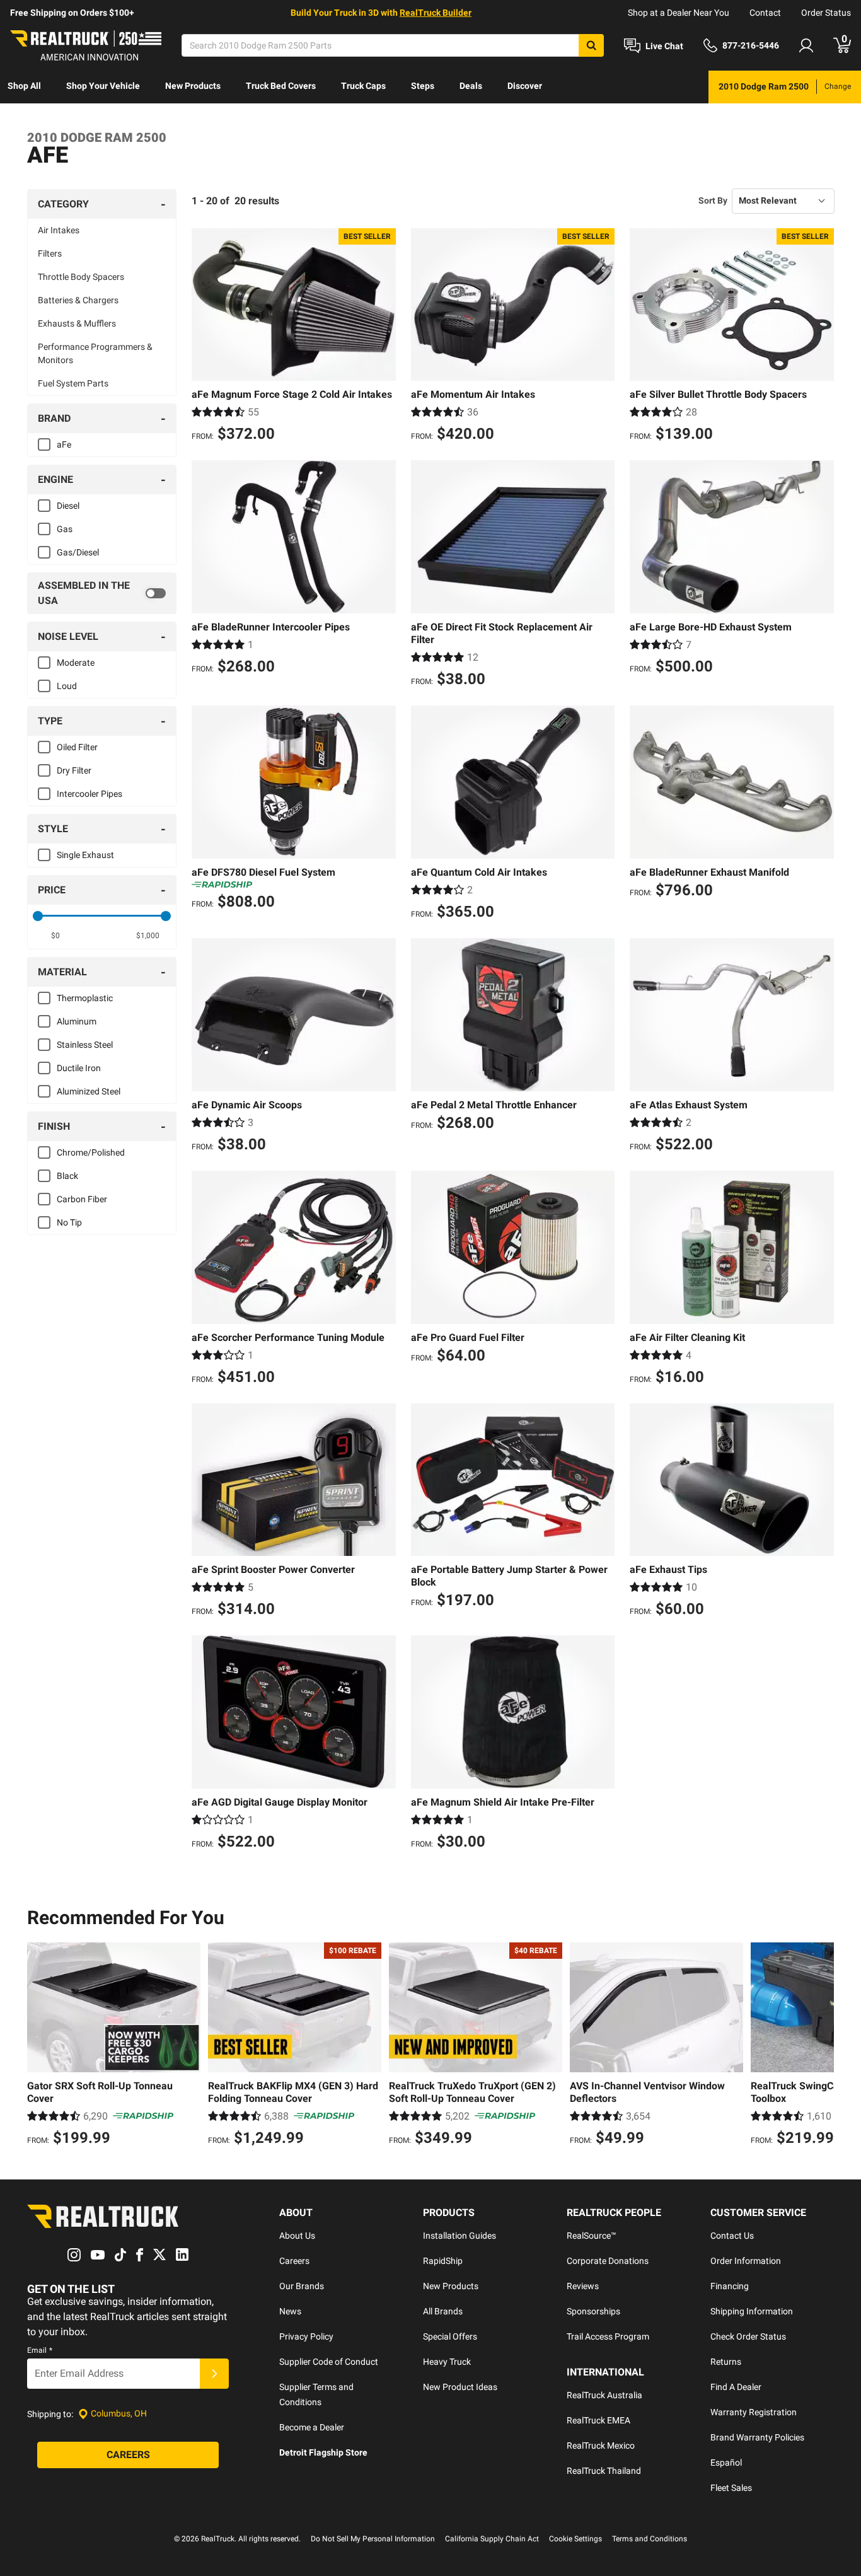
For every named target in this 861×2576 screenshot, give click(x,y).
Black (67, 1176)
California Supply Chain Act (492, 2539)
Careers (294, 2261)
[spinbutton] (56, 936)
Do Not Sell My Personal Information (373, 2539)
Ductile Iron (79, 1068)
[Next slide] (821, 2046)
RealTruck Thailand (604, 2471)
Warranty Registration (754, 2412)
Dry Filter (74, 770)
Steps (423, 86)
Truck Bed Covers (281, 86)
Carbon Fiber (82, 1199)
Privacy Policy (306, 2336)
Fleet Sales (731, 2488)
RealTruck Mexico (601, 2445)
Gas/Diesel (78, 552)
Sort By (713, 200)
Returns (726, 2362)
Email (40, 2350)
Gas (65, 529)
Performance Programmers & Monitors (95, 353)
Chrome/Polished (91, 1152)
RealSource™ (592, 2236)
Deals (471, 86)
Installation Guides (459, 2236)
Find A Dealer (736, 2387)
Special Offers (450, 2336)
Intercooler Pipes (90, 794)
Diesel (68, 506)
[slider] (38, 916)
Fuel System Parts (73, 383)
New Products (193, 86)
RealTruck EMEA (598, 2420)
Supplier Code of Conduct (329, 2362)
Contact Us (732, 2236)
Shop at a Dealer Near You (679, 13)
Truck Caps (363, 86)
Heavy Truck (447, 2362)
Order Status (826, 13)
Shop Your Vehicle (103, 86)
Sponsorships (593, 2311)
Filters (50, 253)
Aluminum (77, 1021)
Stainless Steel (85, 1045)
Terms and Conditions (650, 2539)
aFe (64, 444)
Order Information (746, 2261)
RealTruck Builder (436, 13)
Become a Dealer (312, 2427)
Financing (730, 2286)
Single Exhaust (85, 855)
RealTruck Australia (604, 2395)
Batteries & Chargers (78, 300)
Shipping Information (752, 2311)
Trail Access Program (608, 2336)
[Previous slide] (40, 2046)
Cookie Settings (575, 2539)
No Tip (69, 1222)
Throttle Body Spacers (81, 277)
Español (726, 2463)
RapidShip (443, 2261)
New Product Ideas (460, 2387)
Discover (525, 86)
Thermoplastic (85, 998)
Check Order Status (748, 2336)
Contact (765, 13)
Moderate (76, 663)
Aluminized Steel (89, 1091)
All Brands (443, 2311)
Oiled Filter (77, 747)
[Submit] (214, 2374)
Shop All (24, 86)
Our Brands (302, 2286)
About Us (297, 2236)
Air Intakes (59, 230)
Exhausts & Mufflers (77, 323)
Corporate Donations (608, 2261)
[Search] (591, 45)
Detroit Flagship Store (323, 2452)
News (290, 2311)
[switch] (102, 593)
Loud (67, 686)
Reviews (583, 2286)
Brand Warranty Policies (757, 2437)
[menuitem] (24, 87)
